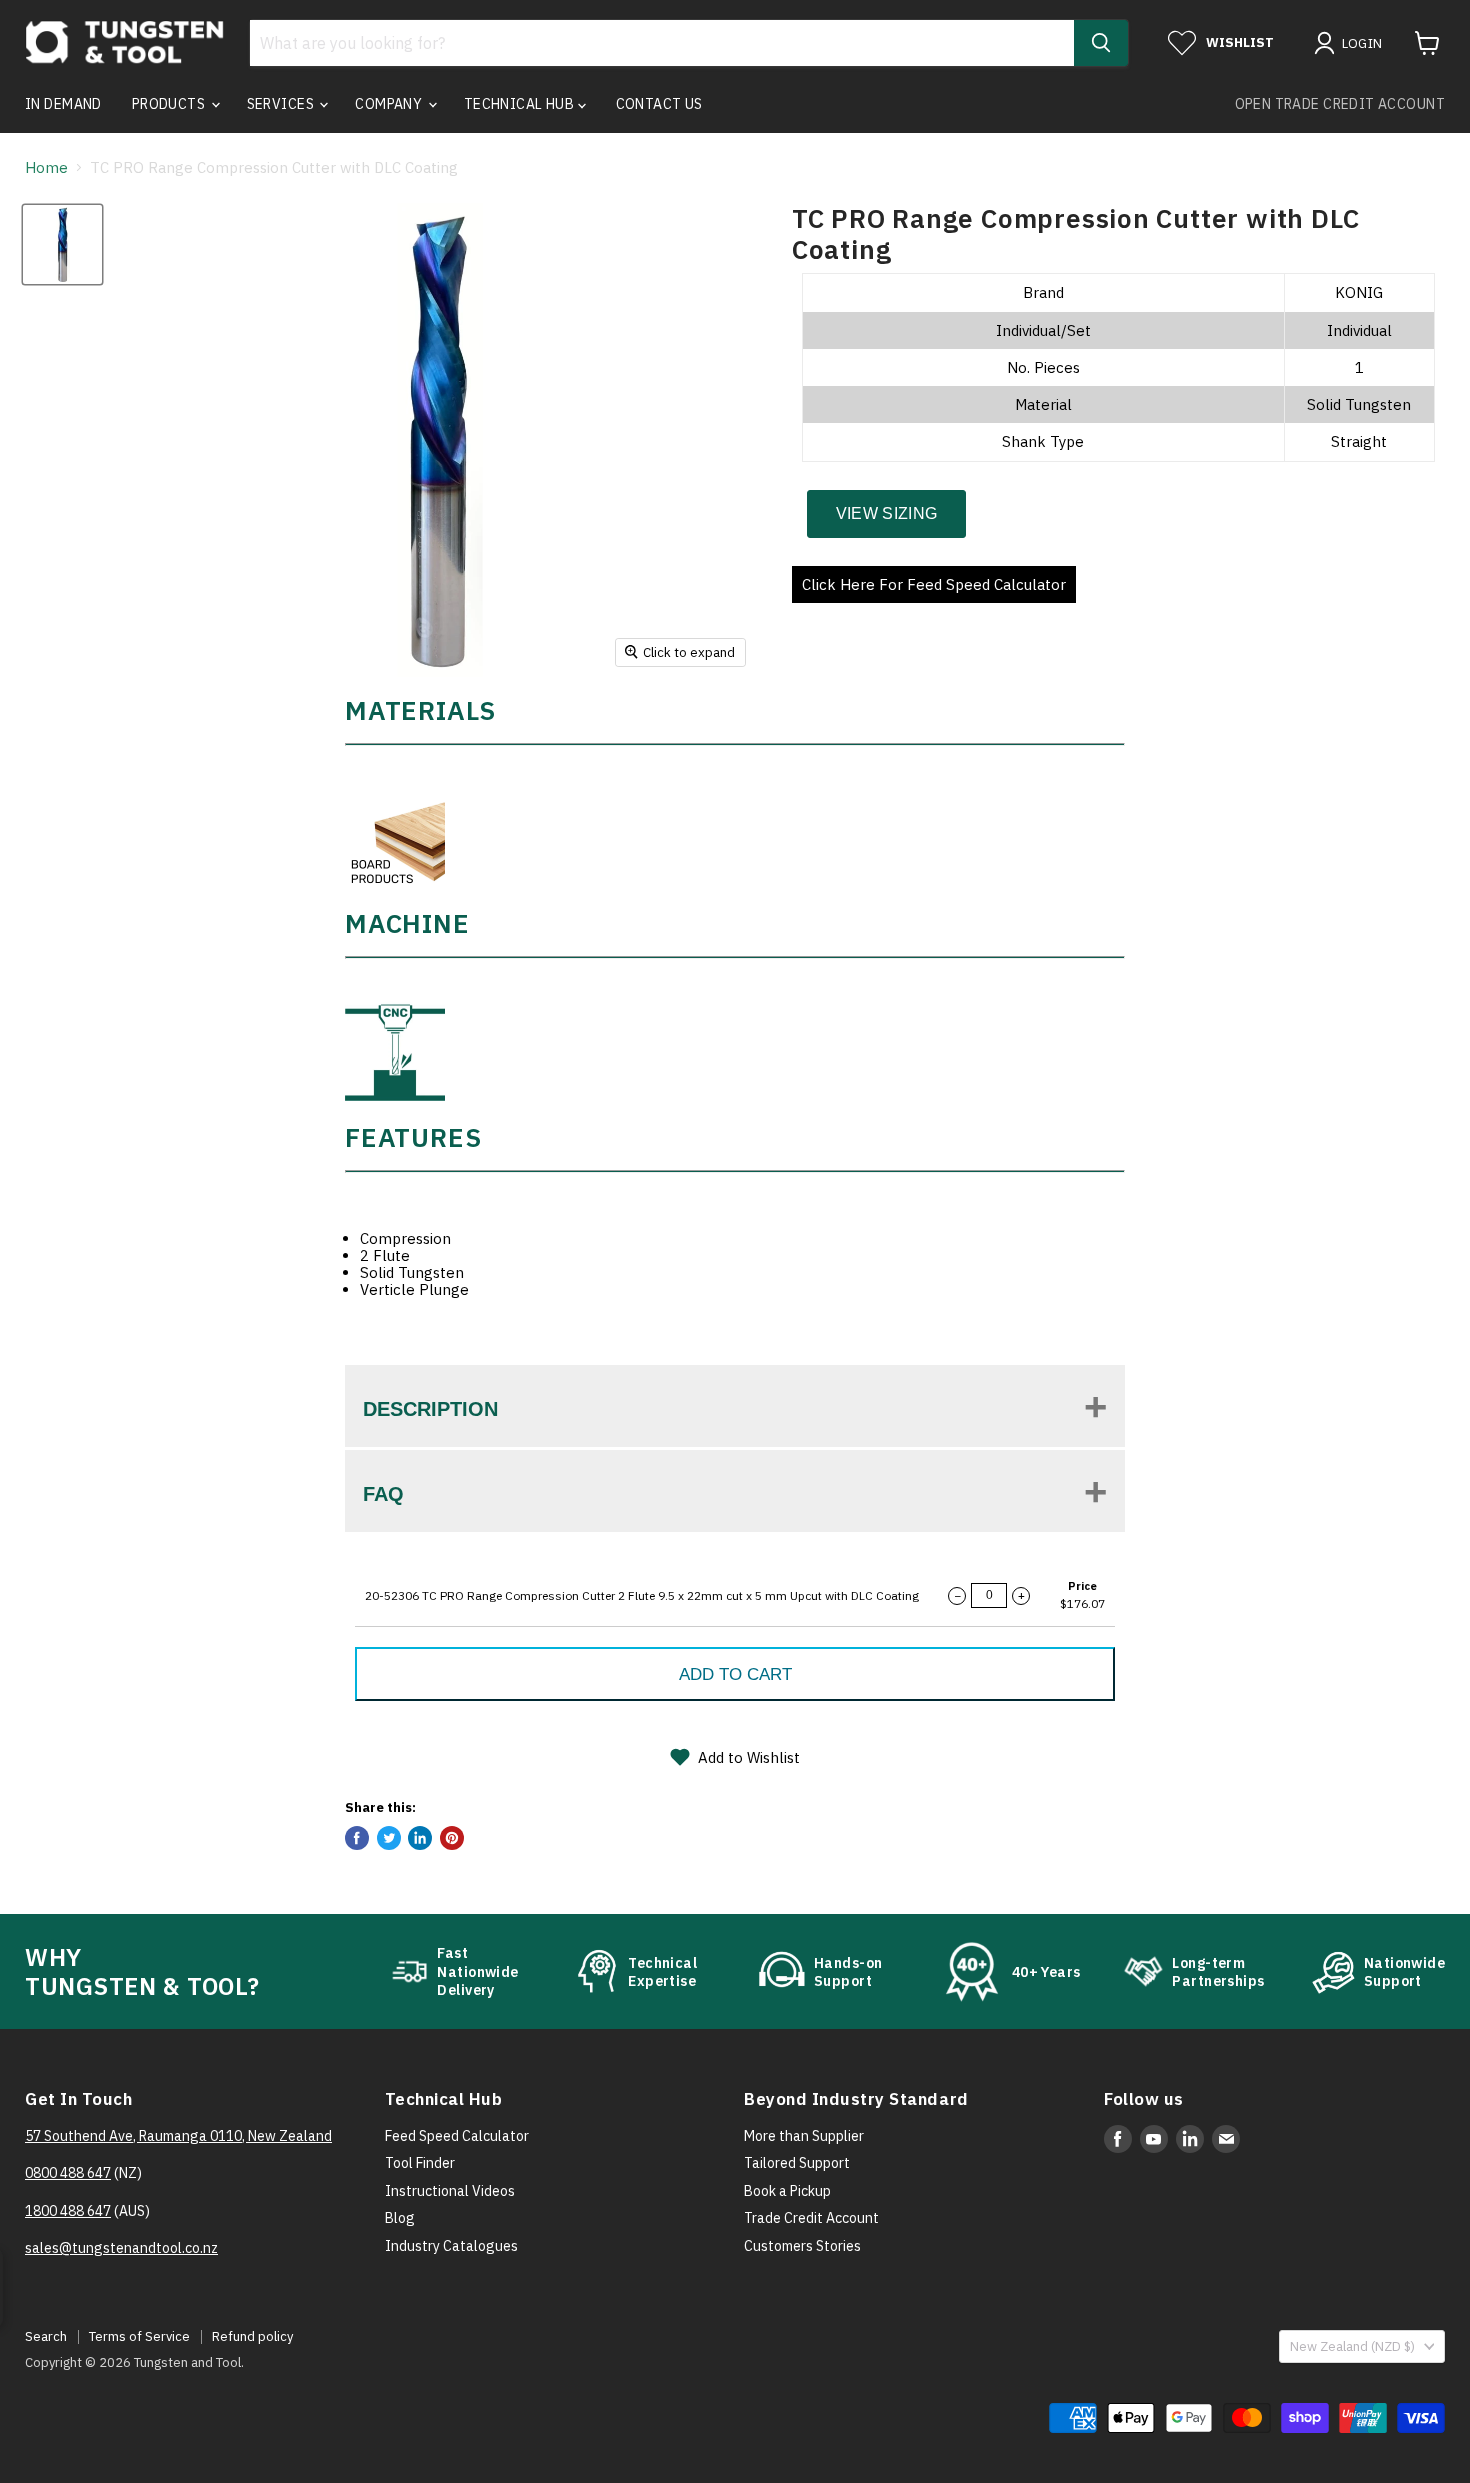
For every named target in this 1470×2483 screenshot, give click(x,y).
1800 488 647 (68, 2211)
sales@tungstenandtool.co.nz (121, 2248)
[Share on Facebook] (357, 1838)
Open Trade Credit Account (1340, 104)
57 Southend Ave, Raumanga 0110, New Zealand (178, 2136)
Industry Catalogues (451, 2246)
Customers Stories (802, 2246)
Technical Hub (521, 104)
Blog (400, 2218)
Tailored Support (797, 2163)
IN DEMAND (63, 104)
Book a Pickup (787, 2191)
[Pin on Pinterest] (452, 1838)
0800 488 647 (68, 2173)
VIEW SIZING (887, 513)
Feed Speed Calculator (457, 2136)
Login (1362, 43)
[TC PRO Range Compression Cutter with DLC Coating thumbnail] (62, 244)
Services (282, 104)
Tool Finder (420, 2163)
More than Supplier (804, 2136)
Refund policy (252, 2336)
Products (170, 104)
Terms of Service (139, 2336)
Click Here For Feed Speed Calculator (934, 584)
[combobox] (662, 43)
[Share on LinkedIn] (420, 1838)
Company (390, 104)
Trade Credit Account (811, 2218)
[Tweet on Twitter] (389, 1838)
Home (46, 167)
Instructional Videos (450, 2191)
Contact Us (659, 104)
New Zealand (1352, 2346)
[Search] (1101, 43)
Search (46, 2336)
